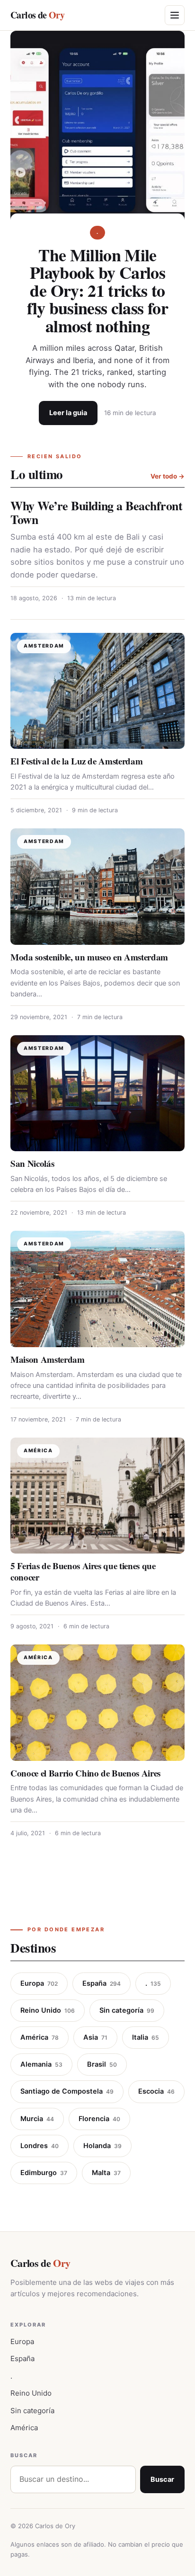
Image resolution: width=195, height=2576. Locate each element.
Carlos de (37, 15)
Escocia (156, 2091)
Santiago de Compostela (67, 2091)
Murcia (37, 2119)
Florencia (99, 2119)
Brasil (102, 2064)
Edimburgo (44, 2173)
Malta (106, 2173)
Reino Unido (48, 2010)
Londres (40, 2146)
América (40, 2037)
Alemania (41, 2064)
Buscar (162, 2479)
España (102, 1983)
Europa (39, 1983)
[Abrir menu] (175, 15)
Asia (95, 2037)
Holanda (102, 2146)
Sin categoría (127, 2010)
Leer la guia (68, 413)
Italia (146, 2037)
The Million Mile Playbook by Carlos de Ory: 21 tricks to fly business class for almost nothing (97, 290)
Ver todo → (168, 476)
